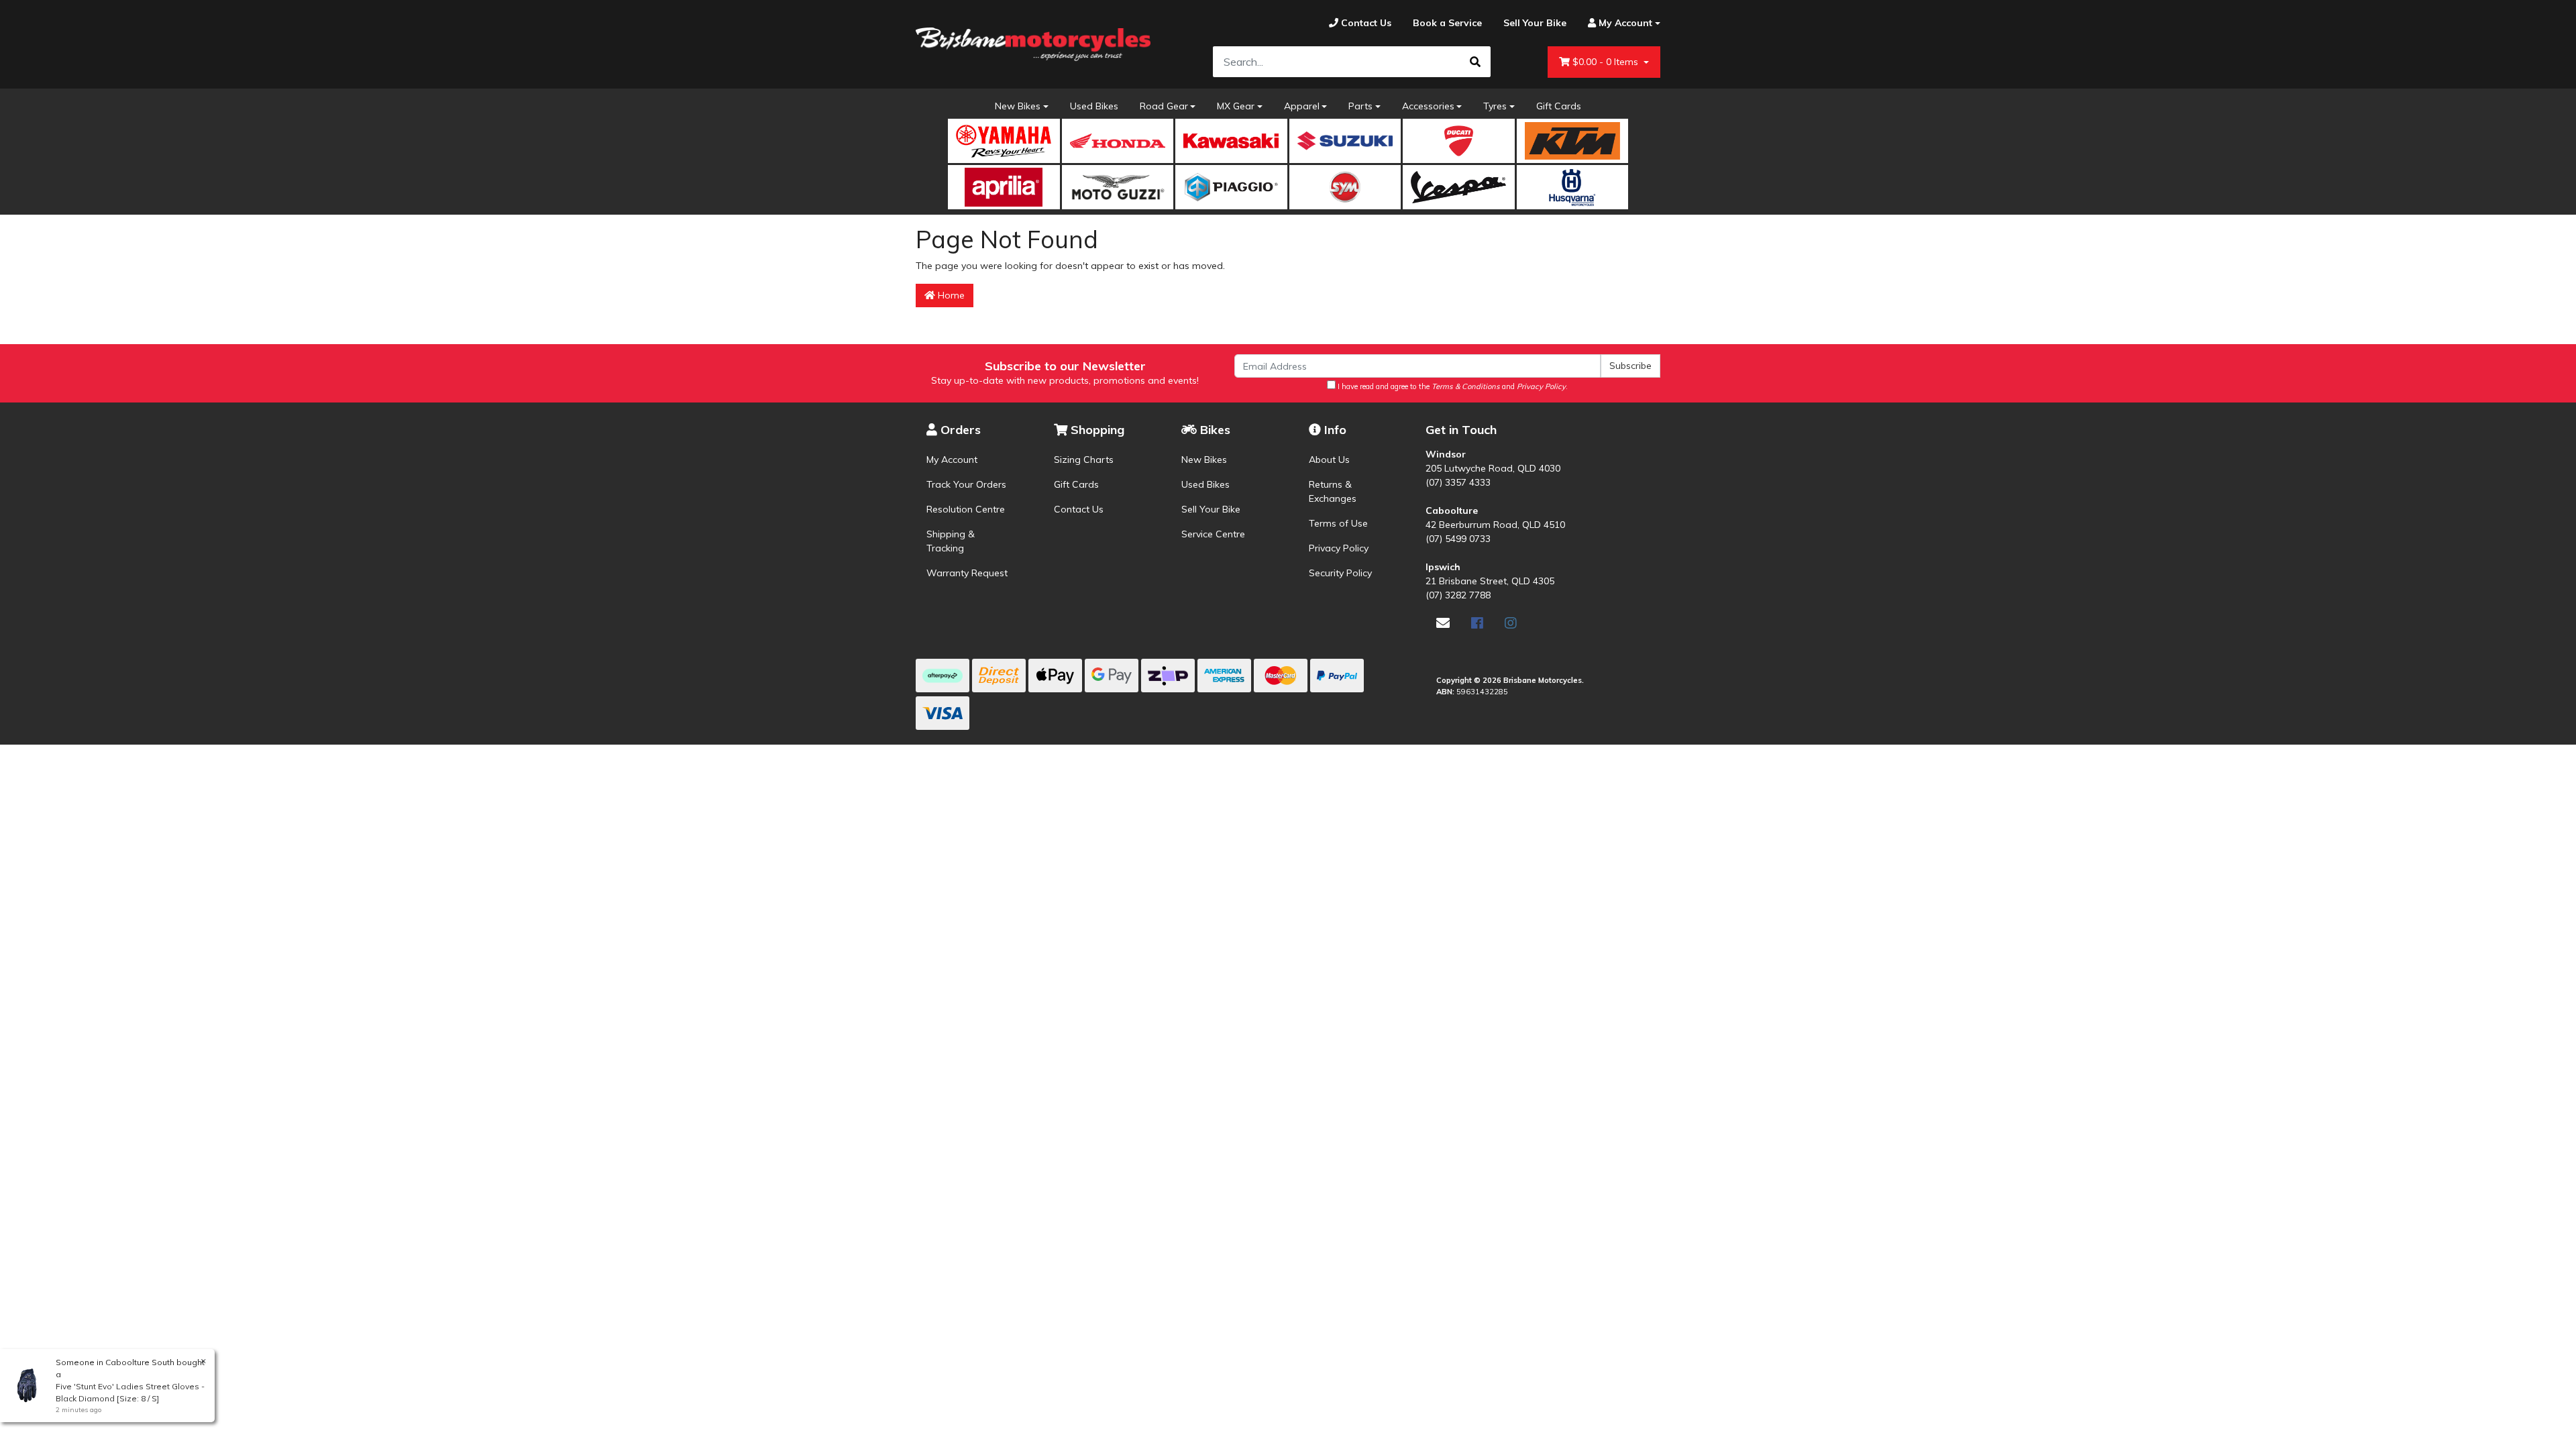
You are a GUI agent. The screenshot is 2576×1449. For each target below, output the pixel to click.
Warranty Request (967, 573)
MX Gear (1236, 106)
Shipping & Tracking (951, 541)
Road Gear (1164, 106)
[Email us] (1443, 623)
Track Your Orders (966, 484)
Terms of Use (1338, 523)
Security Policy (1340, 573)
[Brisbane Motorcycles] (1033, 44)
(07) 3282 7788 (1458, 595)
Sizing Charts (1084, 460)
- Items (1607, 62)
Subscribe (1630, 366)
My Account (952, 460)
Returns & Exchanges (1333, 491)
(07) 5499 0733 (1458, 539)
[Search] (1475, 62)
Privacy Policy (1339, 548)
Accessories (1428, 106)
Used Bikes (1094, 106)
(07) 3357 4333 (1458, 482)
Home (950, 295)
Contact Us (1079, 509)
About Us (1329, 460)
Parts (1360, 106)
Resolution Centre (966, 509)
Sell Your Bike (1211, 509)
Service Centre (1213, 534)
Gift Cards (1559, 106)
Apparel (1302, 106)
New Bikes (1018, 106)
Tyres (1495, 106)
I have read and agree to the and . (1452, 386)
